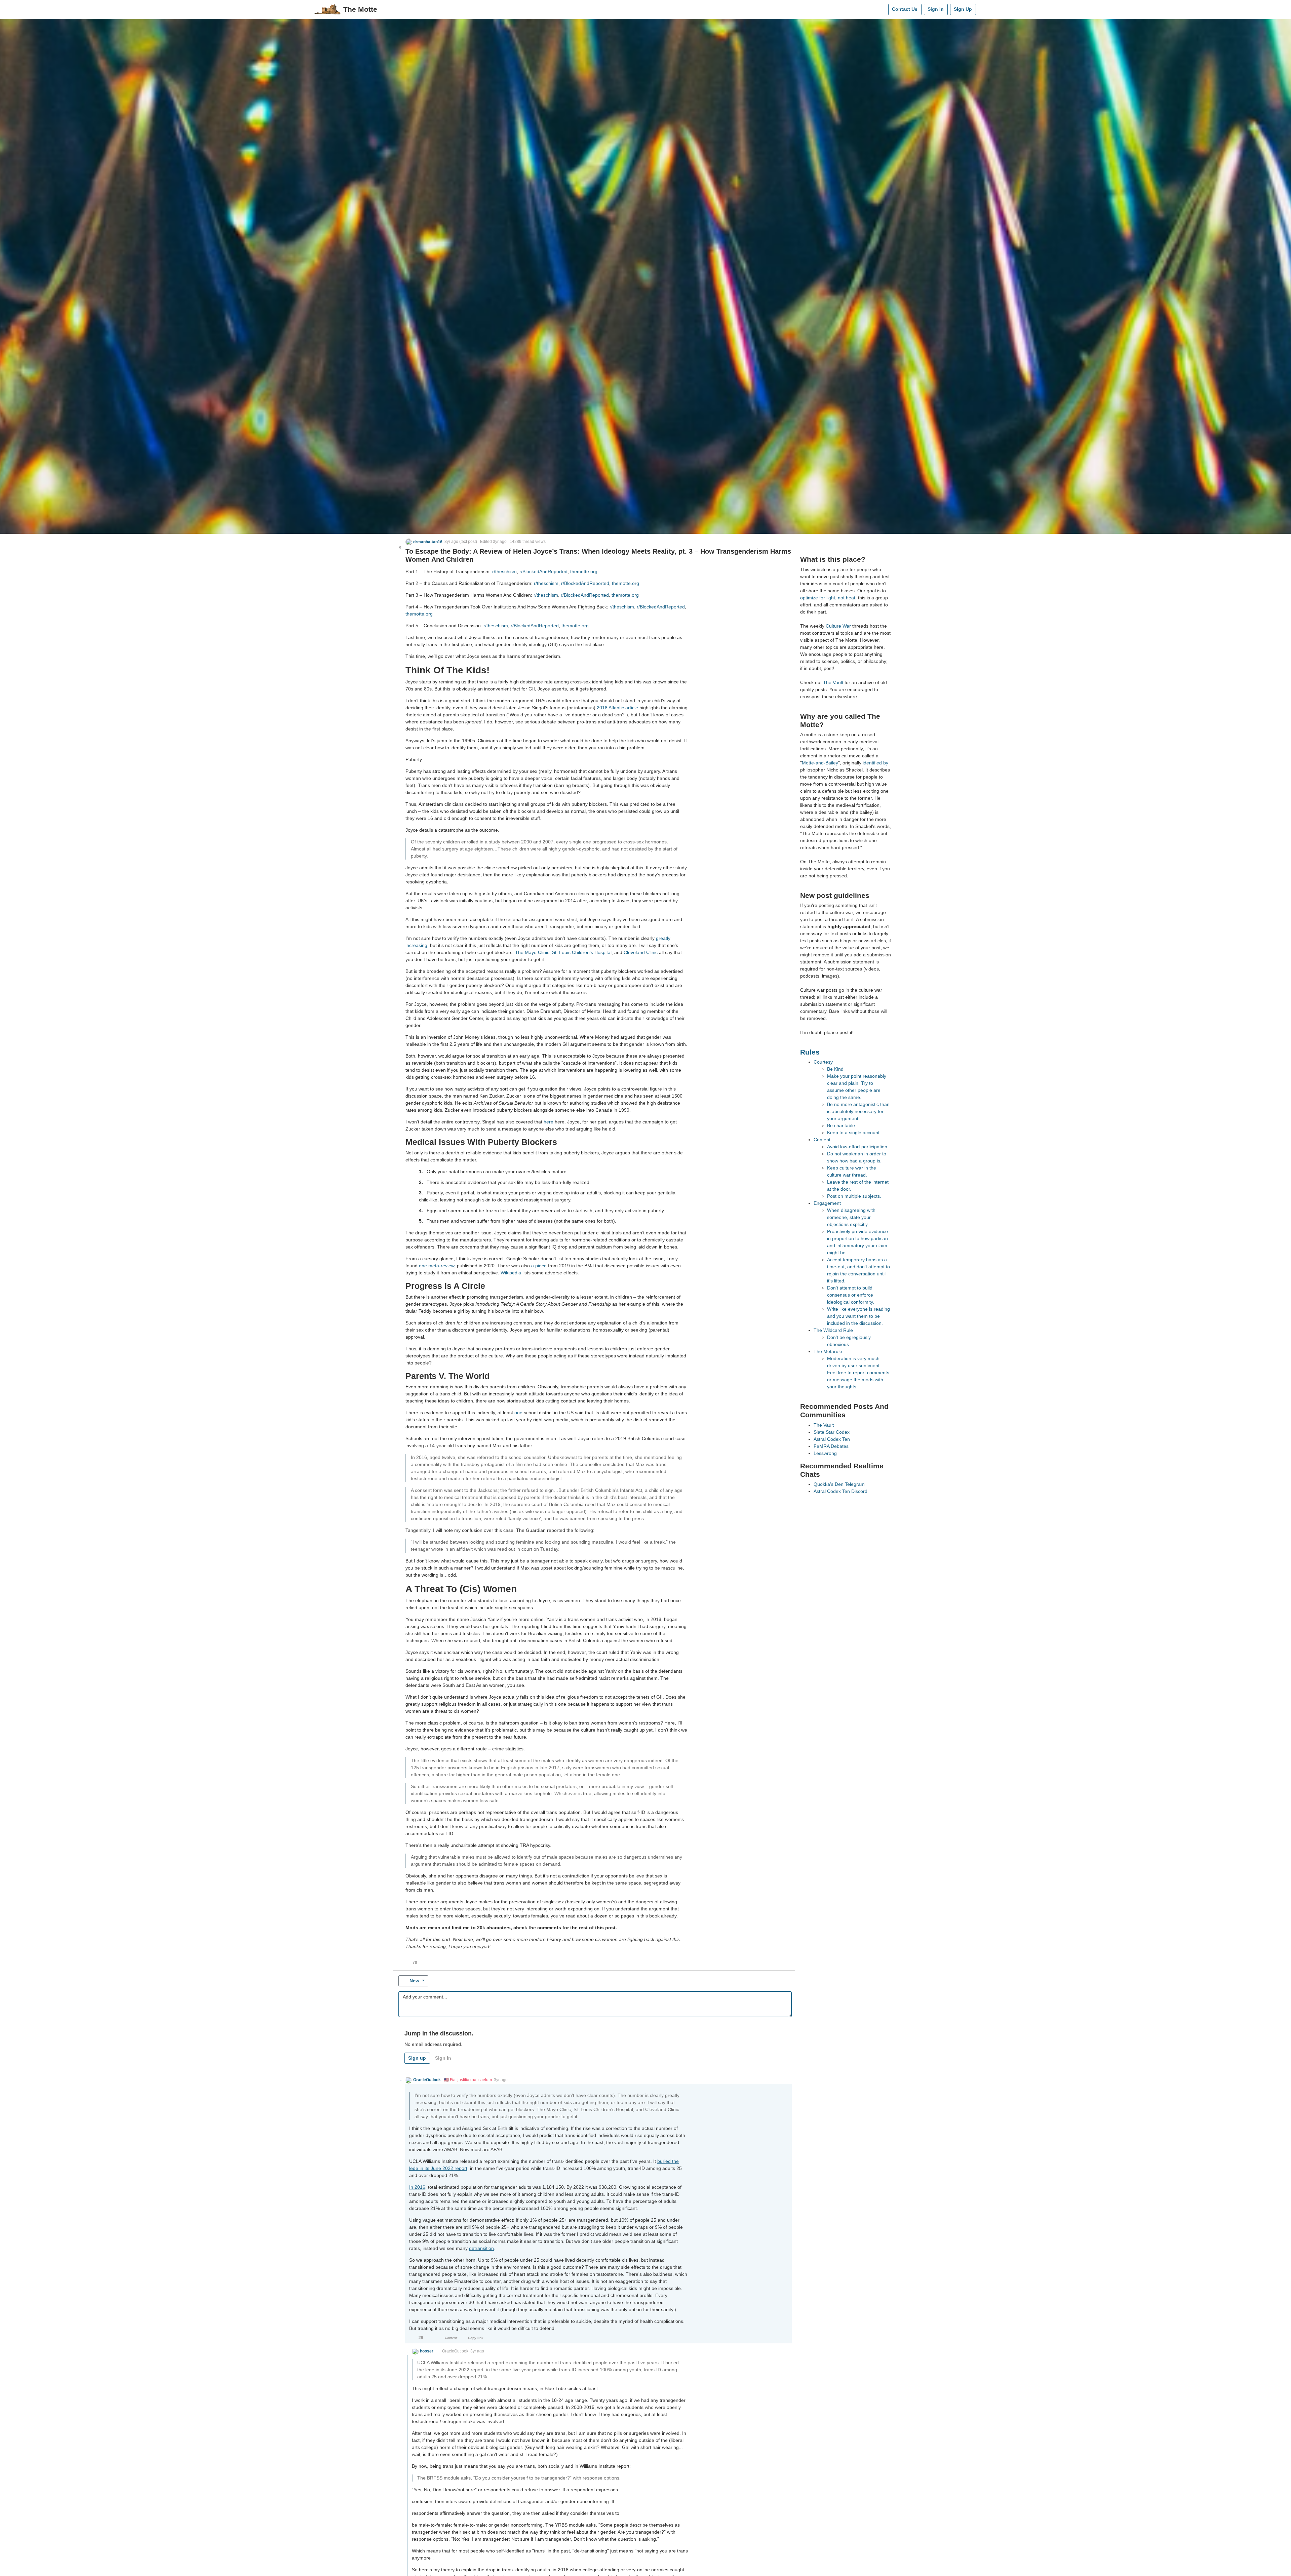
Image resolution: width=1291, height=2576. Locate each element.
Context (451, 2338)
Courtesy (823, 1062)
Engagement (827, 1203)
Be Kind (835, 1069)
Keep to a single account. (854, 1133)
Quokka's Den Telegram (839, 1484)
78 (415, 1963)
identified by (875, 763)
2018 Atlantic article (617, 708)
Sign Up (963, 9)
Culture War (838, 626)
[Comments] (882, 9)
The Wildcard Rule (833, 1330)
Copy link (476, 2338)
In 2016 (417, 2187)
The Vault (833, 682)
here (549, 1122)
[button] (424, 542)
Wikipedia (511, 1273)
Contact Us (905, 9)
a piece (539, 1266)
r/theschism (504, 571)
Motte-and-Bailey (820, 763)
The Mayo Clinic (532, 952)
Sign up (417, 2058)
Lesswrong (825, 1453)
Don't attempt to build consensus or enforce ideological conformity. (851, 1295)
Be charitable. (842, 1125)
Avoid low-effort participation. (858, 1147)
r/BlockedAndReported (543, 571)
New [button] (414, 1981)
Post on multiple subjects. (854, 1196)
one (518, 1413)
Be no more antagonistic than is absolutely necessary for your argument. (858, 1111)
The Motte (360, 9)
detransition (481, 2248)
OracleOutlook (455, 2351)
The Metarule (828, 1351)
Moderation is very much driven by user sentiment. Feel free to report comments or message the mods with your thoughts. (858, 1373)
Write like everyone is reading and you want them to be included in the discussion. (858, 1316)
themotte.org (584, 571)
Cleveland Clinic (641, 952)
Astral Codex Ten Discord (840, 1491)
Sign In (936, 9)
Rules (810, 1052)
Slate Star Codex (832, 1432)
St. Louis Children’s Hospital (582, 952)
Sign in (443, 2058)
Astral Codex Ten (832, 1439)
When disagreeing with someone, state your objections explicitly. (851, 1217)
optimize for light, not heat (828, 598)
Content (822, 1140)
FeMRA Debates (831, 1446)
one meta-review (437, 1266)
